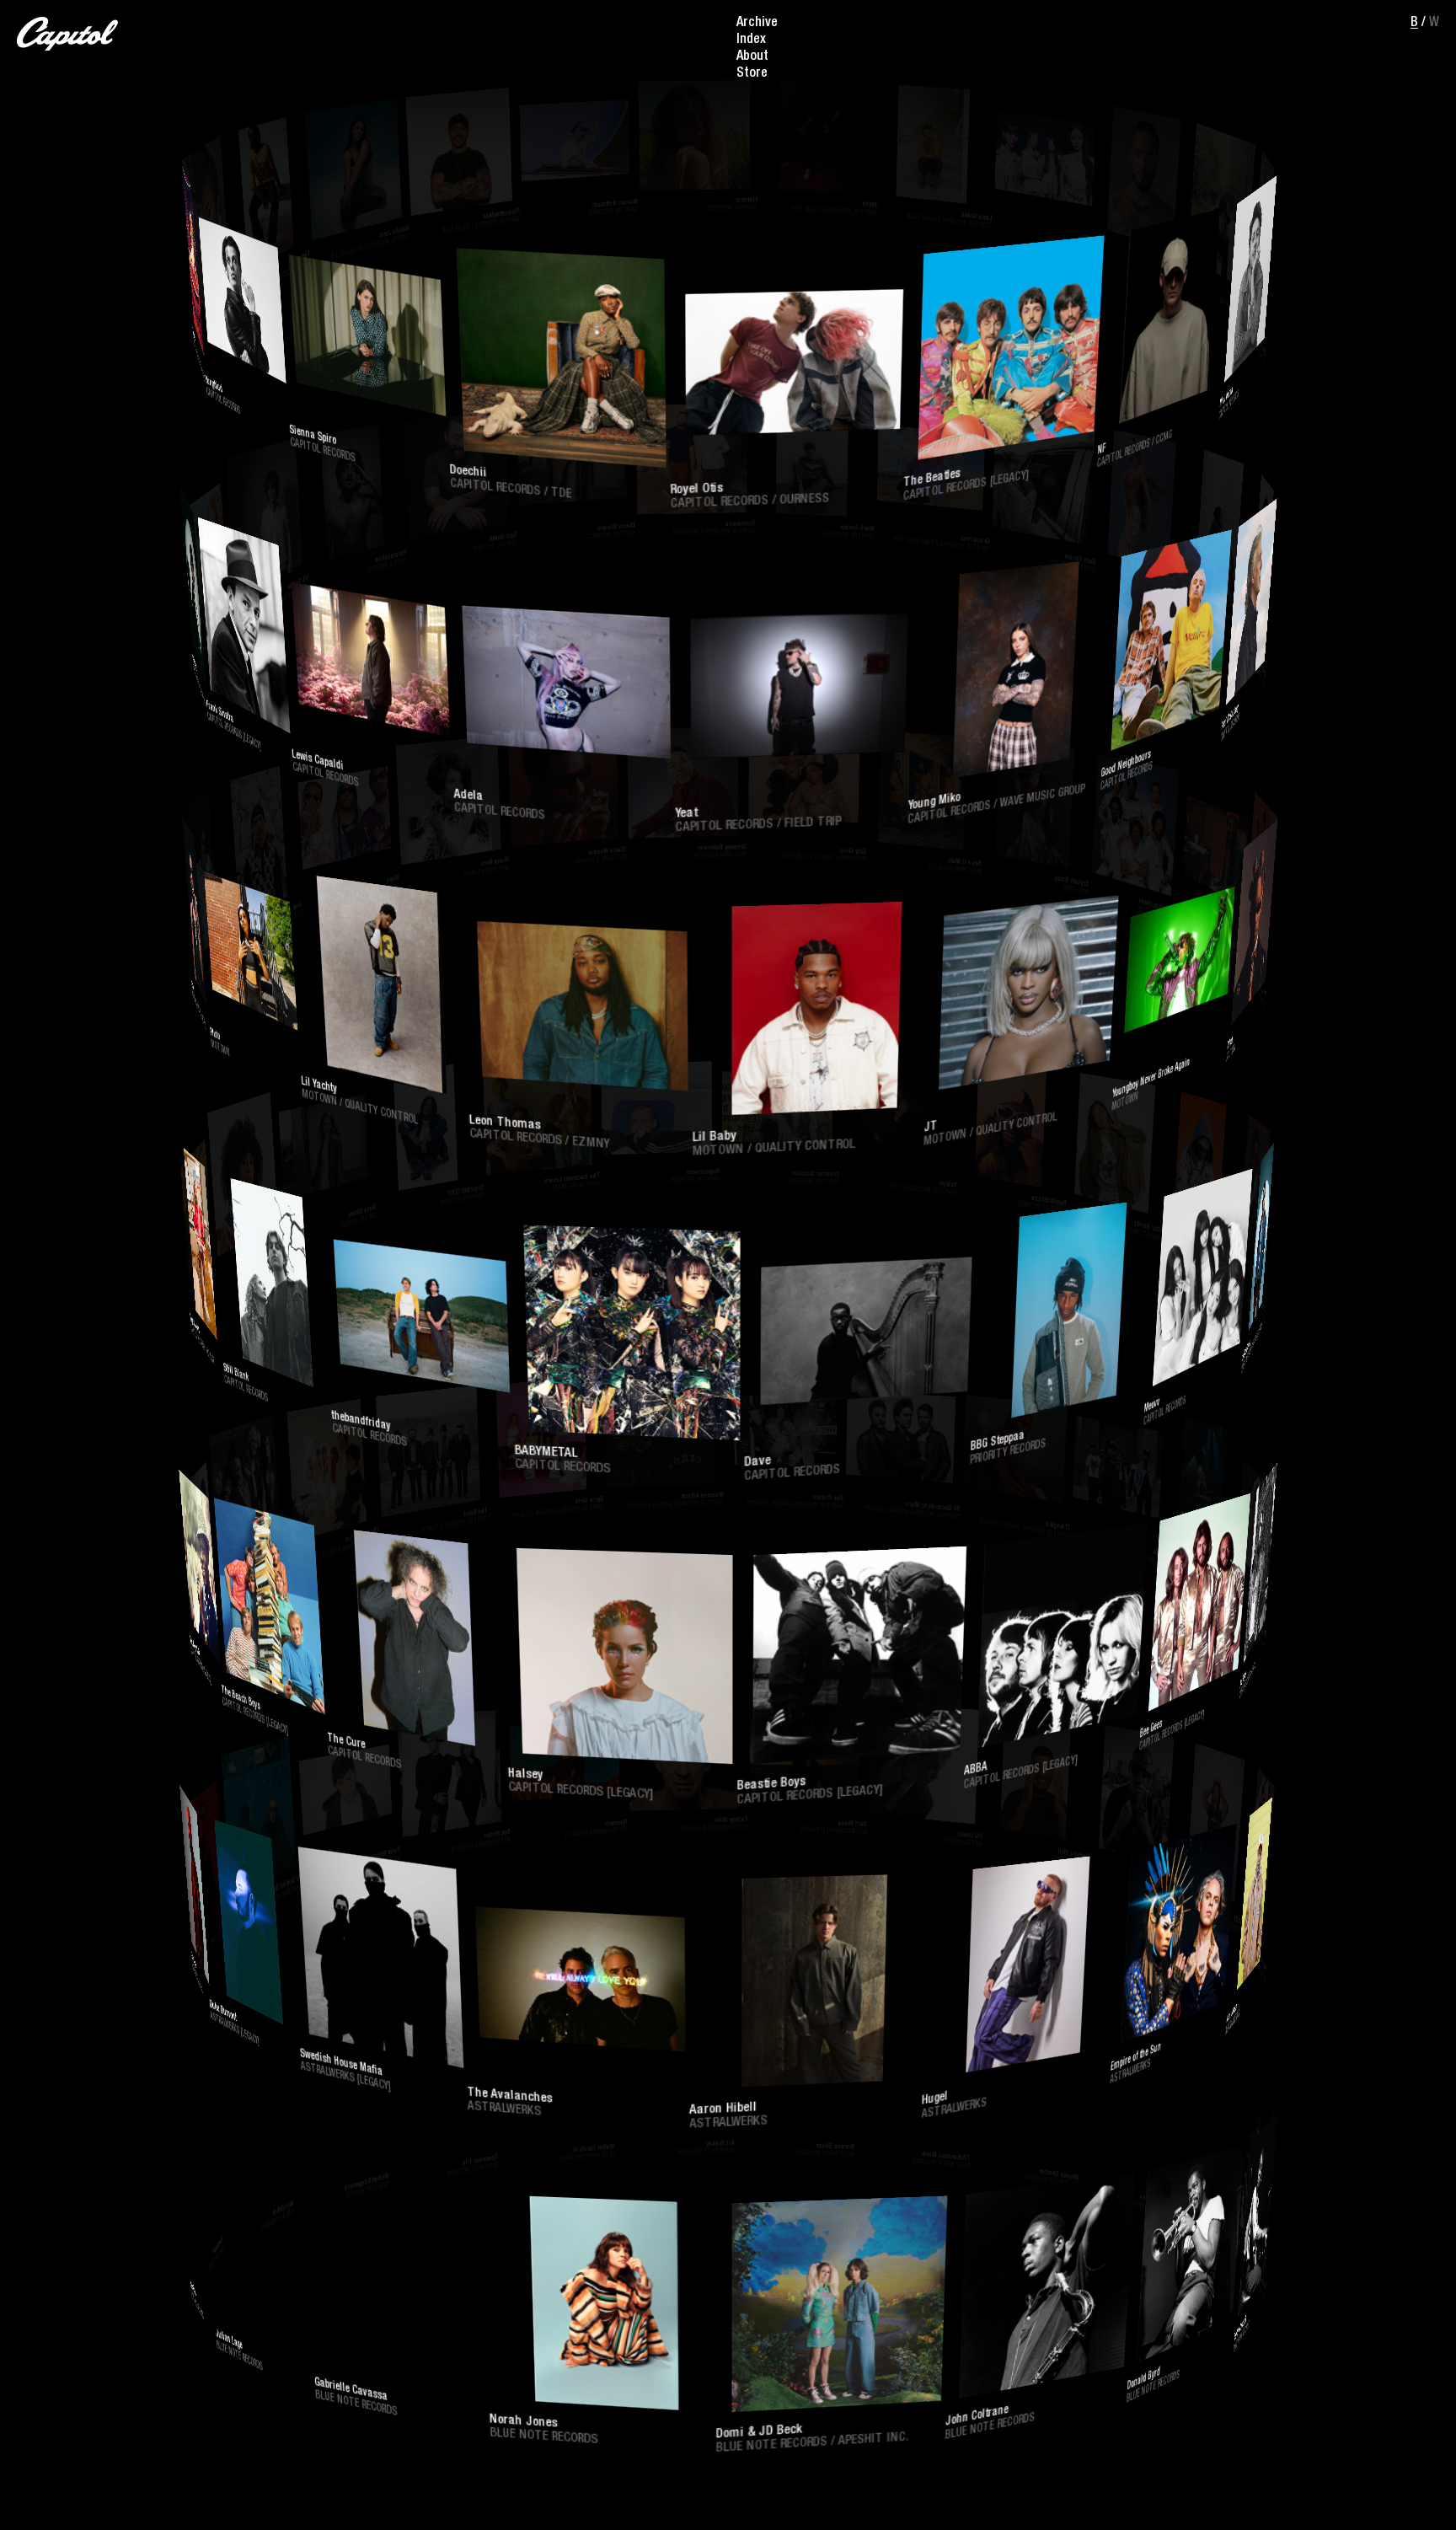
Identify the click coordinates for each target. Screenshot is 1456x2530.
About (752, 57)
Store (752, 74)
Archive (757, 24)
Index (751, 40)
